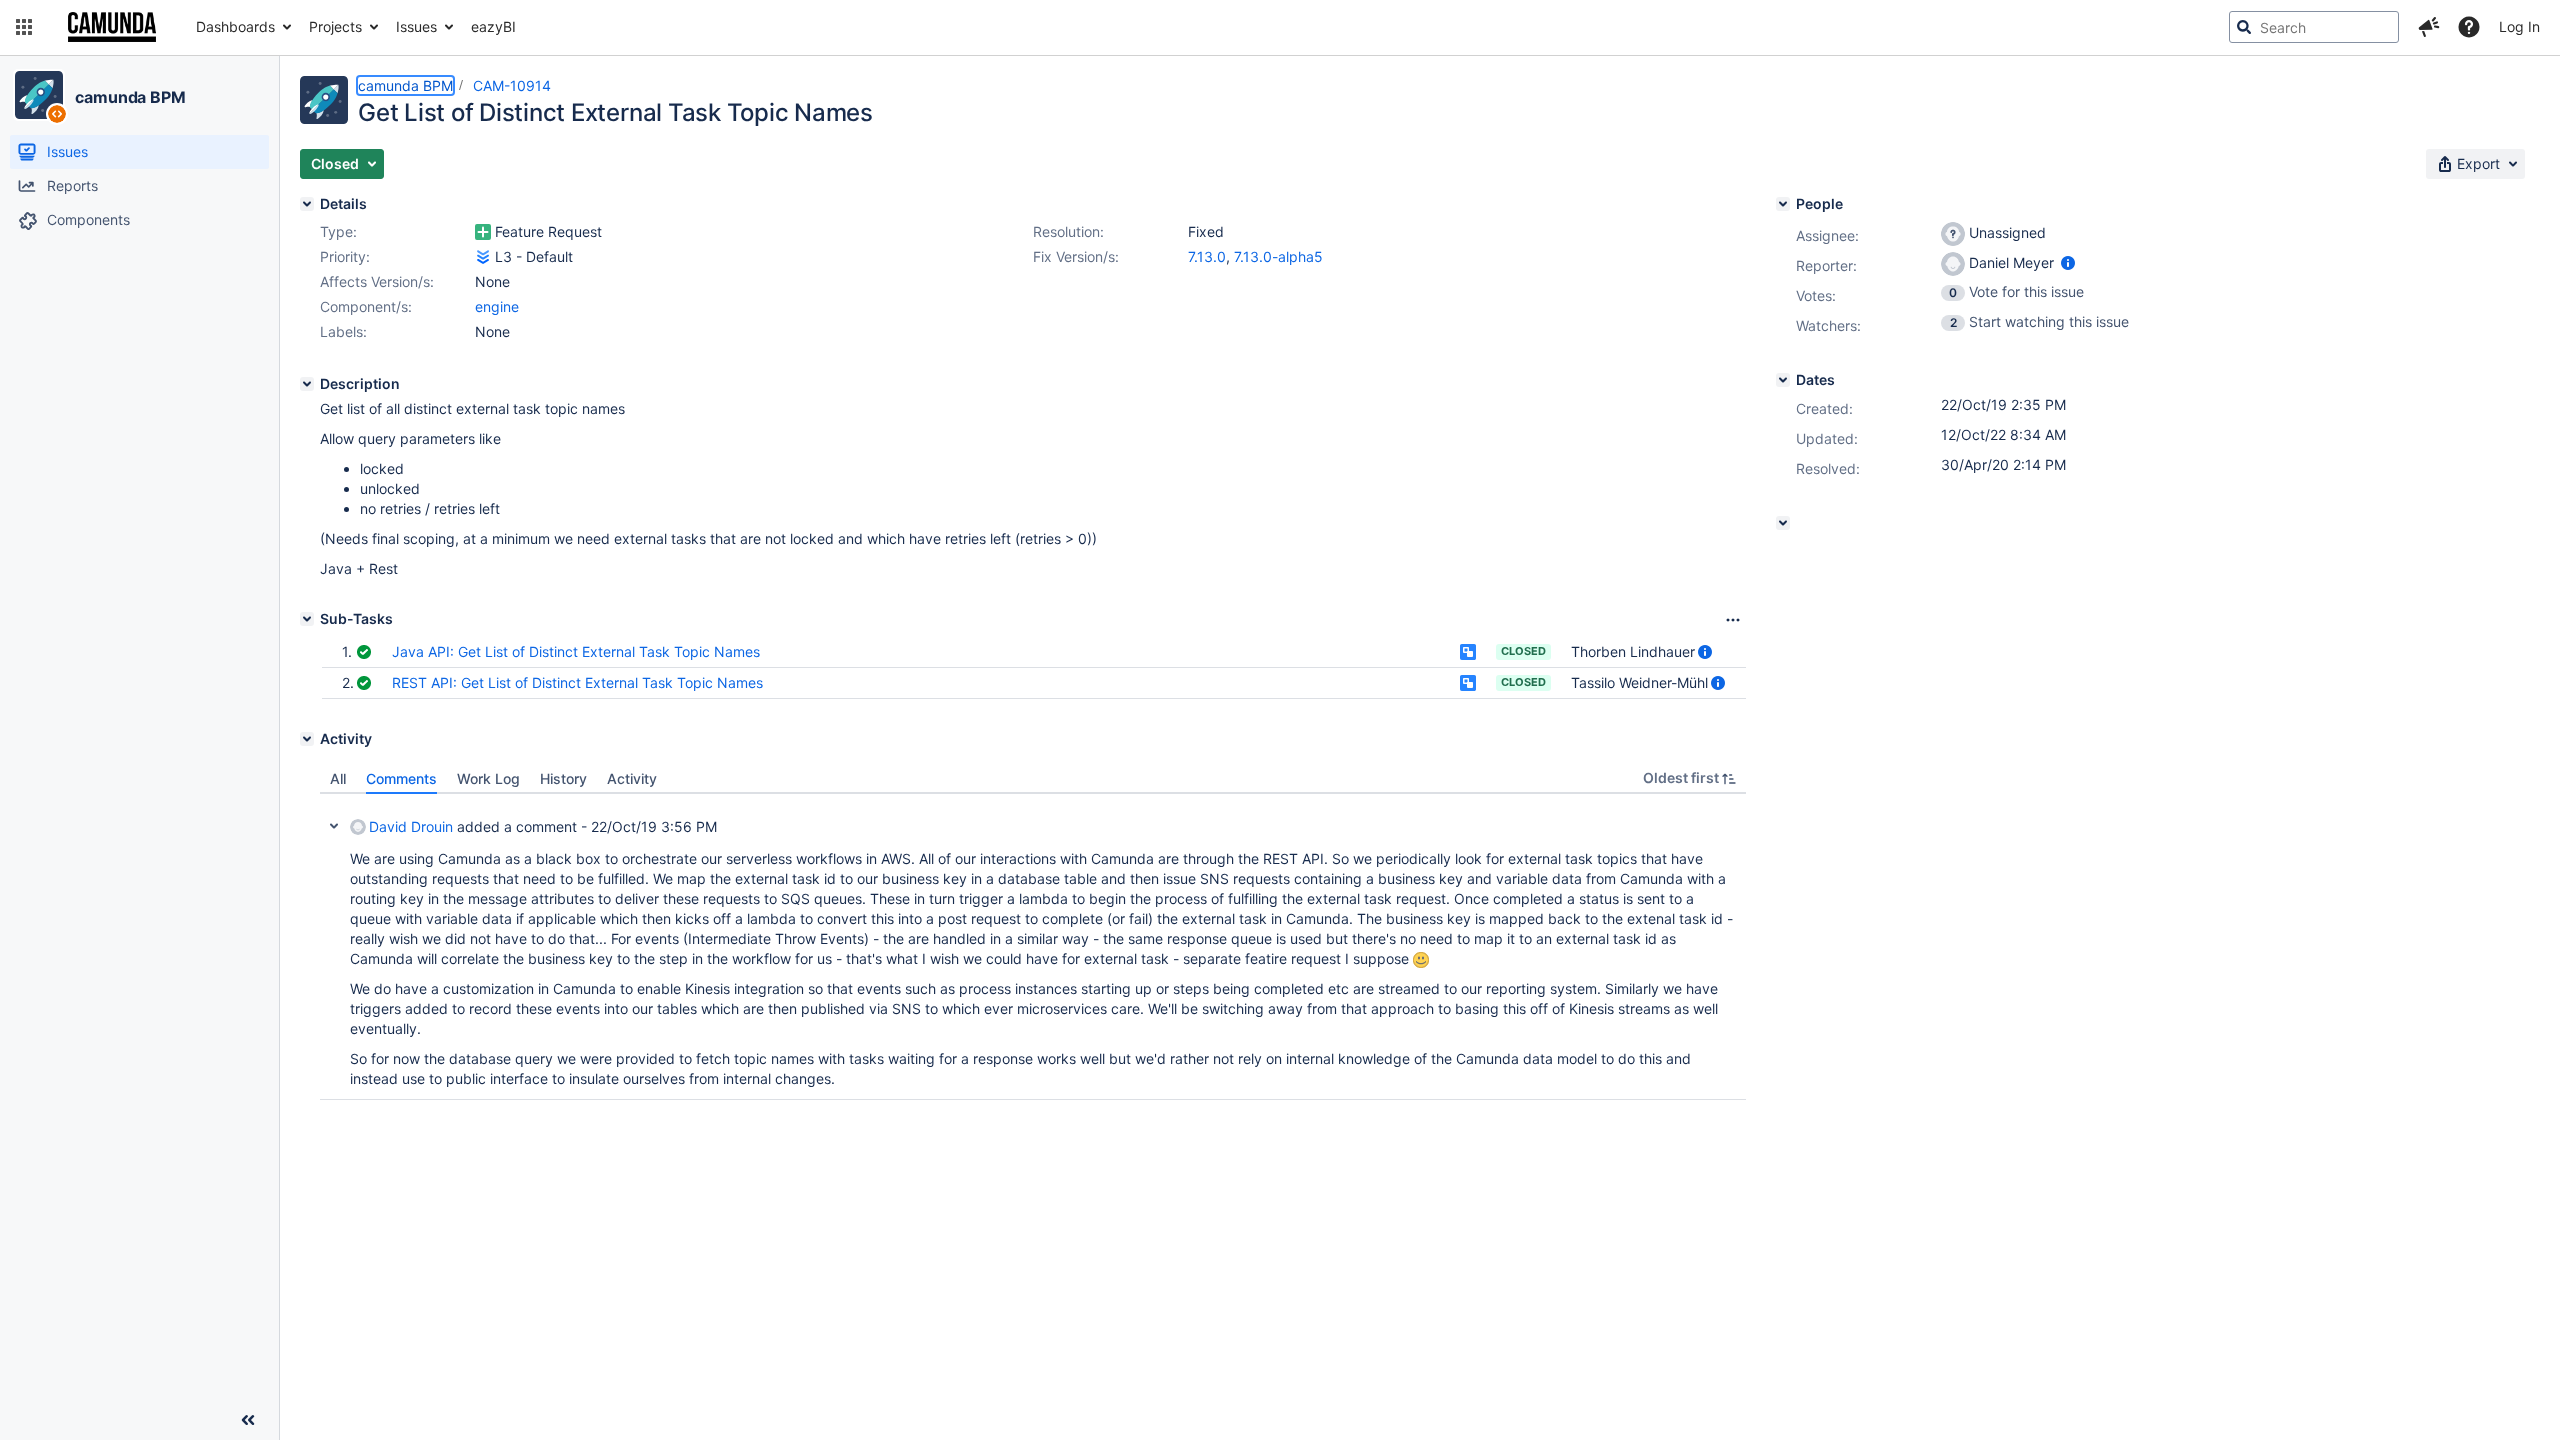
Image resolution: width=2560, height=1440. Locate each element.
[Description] (307, 384)
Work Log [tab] (488, 778)
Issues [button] (416, 26)
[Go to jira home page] (112, 27)
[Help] (2469, 27)
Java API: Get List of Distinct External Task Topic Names (576, 651)
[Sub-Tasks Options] (1733, 620)
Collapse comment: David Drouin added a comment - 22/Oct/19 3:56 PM (334, 826)
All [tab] (338, 778)
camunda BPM (130, 97)
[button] (24, 27)
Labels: (343, 331)
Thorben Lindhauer (1633, 651)
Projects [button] (335, 26)
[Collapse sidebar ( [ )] (248, 1420)
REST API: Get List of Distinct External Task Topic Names (577, 682)
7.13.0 (1207, 256)
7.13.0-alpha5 (1278, 256)
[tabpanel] (1033, 947)
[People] (1783, 204)
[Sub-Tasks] (307, 619)
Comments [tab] (401, 778)
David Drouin (411, 826)
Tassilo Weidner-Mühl (1639, 682)
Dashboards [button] (235, 26)
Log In (2519, 26)
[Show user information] (1705, 651)
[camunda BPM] (39, 95)
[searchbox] (2314, 27)
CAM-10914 (512, 85)
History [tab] (563, 778)
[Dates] (1783, 380)
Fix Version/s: (1076, 256)
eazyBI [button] (493, 26)
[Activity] (307, 739)
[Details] (307, 204)
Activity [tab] (632, 778)
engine (497, 306)
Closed (1523, 651)
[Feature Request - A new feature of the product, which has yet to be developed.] (483, 232)
